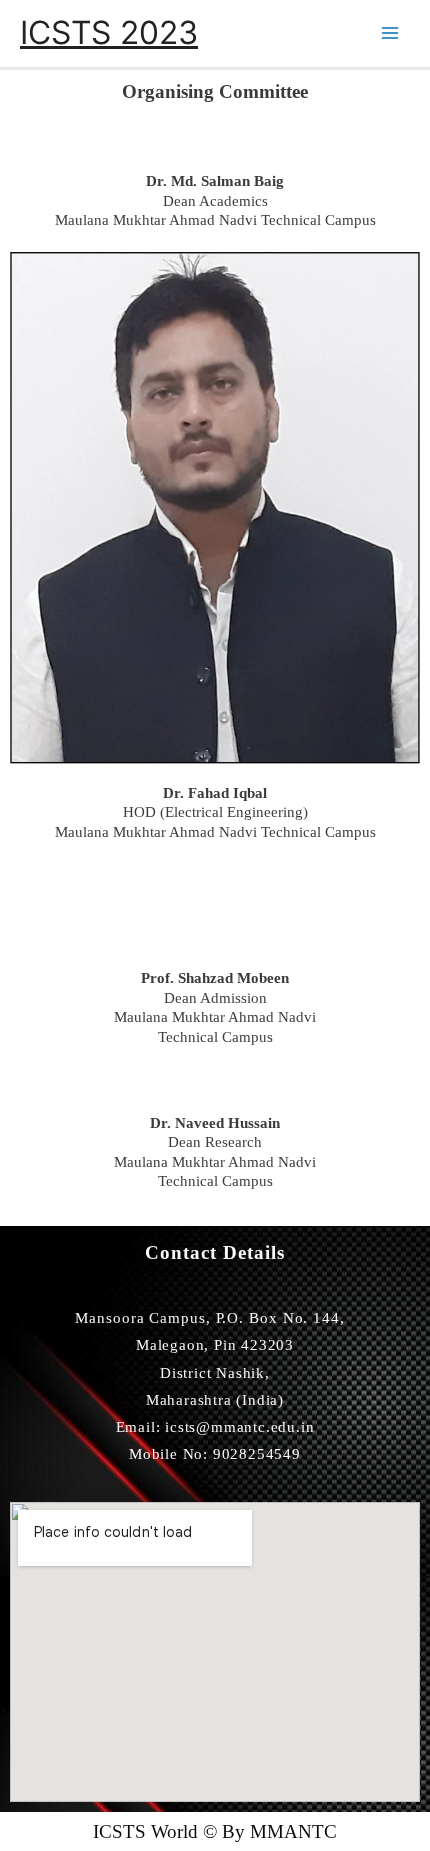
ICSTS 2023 (109, 32)
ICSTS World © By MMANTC (215, 1831)
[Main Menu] (390, 33)
